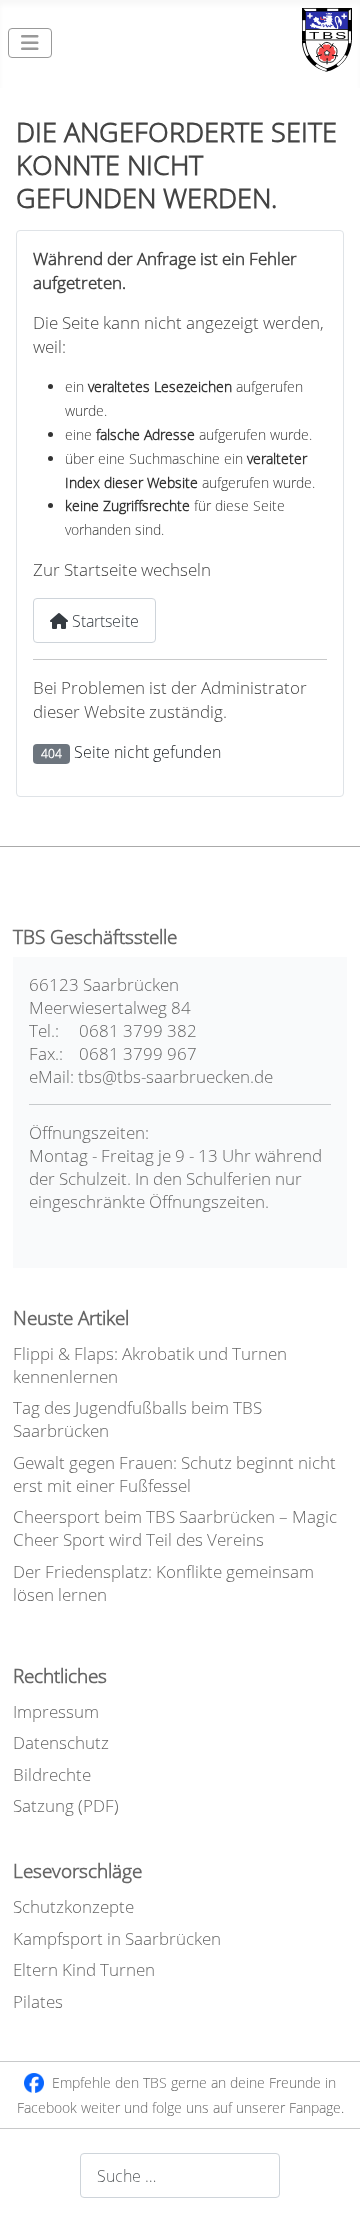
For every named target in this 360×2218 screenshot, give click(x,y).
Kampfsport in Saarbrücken (117, 1938)
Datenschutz (61, 1742)
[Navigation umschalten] (30, 43)
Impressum (56, 1711)
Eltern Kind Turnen (84, 1969)
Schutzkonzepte (73, 1906)
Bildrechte (52, 1774)
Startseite (103, 621)
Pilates (38, 2001)
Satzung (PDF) (66, 1805)
